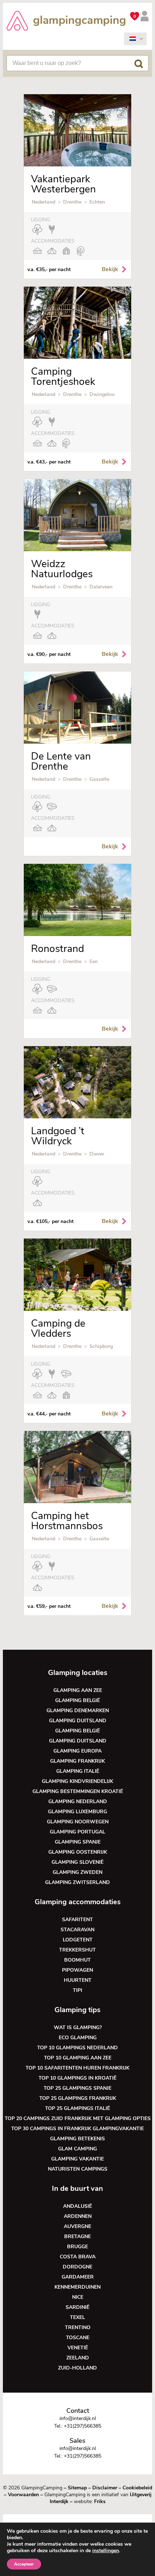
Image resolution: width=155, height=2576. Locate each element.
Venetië (78, 2348)
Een (94, 961)
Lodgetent (78, 1940)
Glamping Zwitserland (77, 1882)
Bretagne (77, 2236)
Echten (97, 202)
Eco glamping (78, 2038)
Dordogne (77, 2267)
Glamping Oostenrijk (78, 1852)
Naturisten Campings (78, 2169)
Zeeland (78, 2358)
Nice (78, 2297)
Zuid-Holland (77, 2368)
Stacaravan (77, 1930)
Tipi (77, 1990)
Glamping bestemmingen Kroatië (78, 1791)
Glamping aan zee (78, 1690)
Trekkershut (77, 1950)
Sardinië (77, 2307)
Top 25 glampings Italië (77, 2108)
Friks (100, 2501)
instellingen (106, 2551)
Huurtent (78, 1980)
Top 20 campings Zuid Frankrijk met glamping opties (78, 2118)
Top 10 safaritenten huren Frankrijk (77, 2068)
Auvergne (77, 2226)
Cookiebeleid (137, 2488)
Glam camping (77, 2149)
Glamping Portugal (77, 1832)
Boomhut (77, 1960)
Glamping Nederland (78, 1802)
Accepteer (24, 2564)
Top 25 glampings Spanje (77, 2088)
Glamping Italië (78, 1771)
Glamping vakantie (77, 2159)
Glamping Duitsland (78, 1721)
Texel (77, 2317)
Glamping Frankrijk (77, 1761)
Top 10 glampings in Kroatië (77, 2078)
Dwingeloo (102, 394)
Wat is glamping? (78, 2027)
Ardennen (78, 2216)
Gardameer (78, 2277)
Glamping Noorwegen (78, 1822)
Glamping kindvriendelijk (77, 1781)
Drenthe (72, 202)
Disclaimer (105, 2488)
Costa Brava (78, 2257)
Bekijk (110, 269)
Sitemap (77, 2488)
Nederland (43, 202)
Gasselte (99, 779)
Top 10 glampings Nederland (77, 2048)
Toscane (78, 2338)
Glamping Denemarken (78, 1711)
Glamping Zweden (77, 1872)
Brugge (77, 2247)
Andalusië (77, 2206)
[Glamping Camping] (66, 22)
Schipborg (101, 1346)
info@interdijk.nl (78, 2418)
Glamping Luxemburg (77, 1812)
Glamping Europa (77, 1751)
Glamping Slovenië (77, 1862)
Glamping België (77, 1700)
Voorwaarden (23, 2495)
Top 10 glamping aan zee (78, 2058)
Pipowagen (77, 1970)
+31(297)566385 (83, 2426)
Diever (97, 1154)
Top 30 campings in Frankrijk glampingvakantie (77, 2129)
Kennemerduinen (77, 2287)
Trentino (78, 2327)
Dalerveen (101, 587)
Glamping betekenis (77, 2139)
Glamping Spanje (78, 1842)
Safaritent (77, 1920)
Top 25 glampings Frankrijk (78, 2098)
